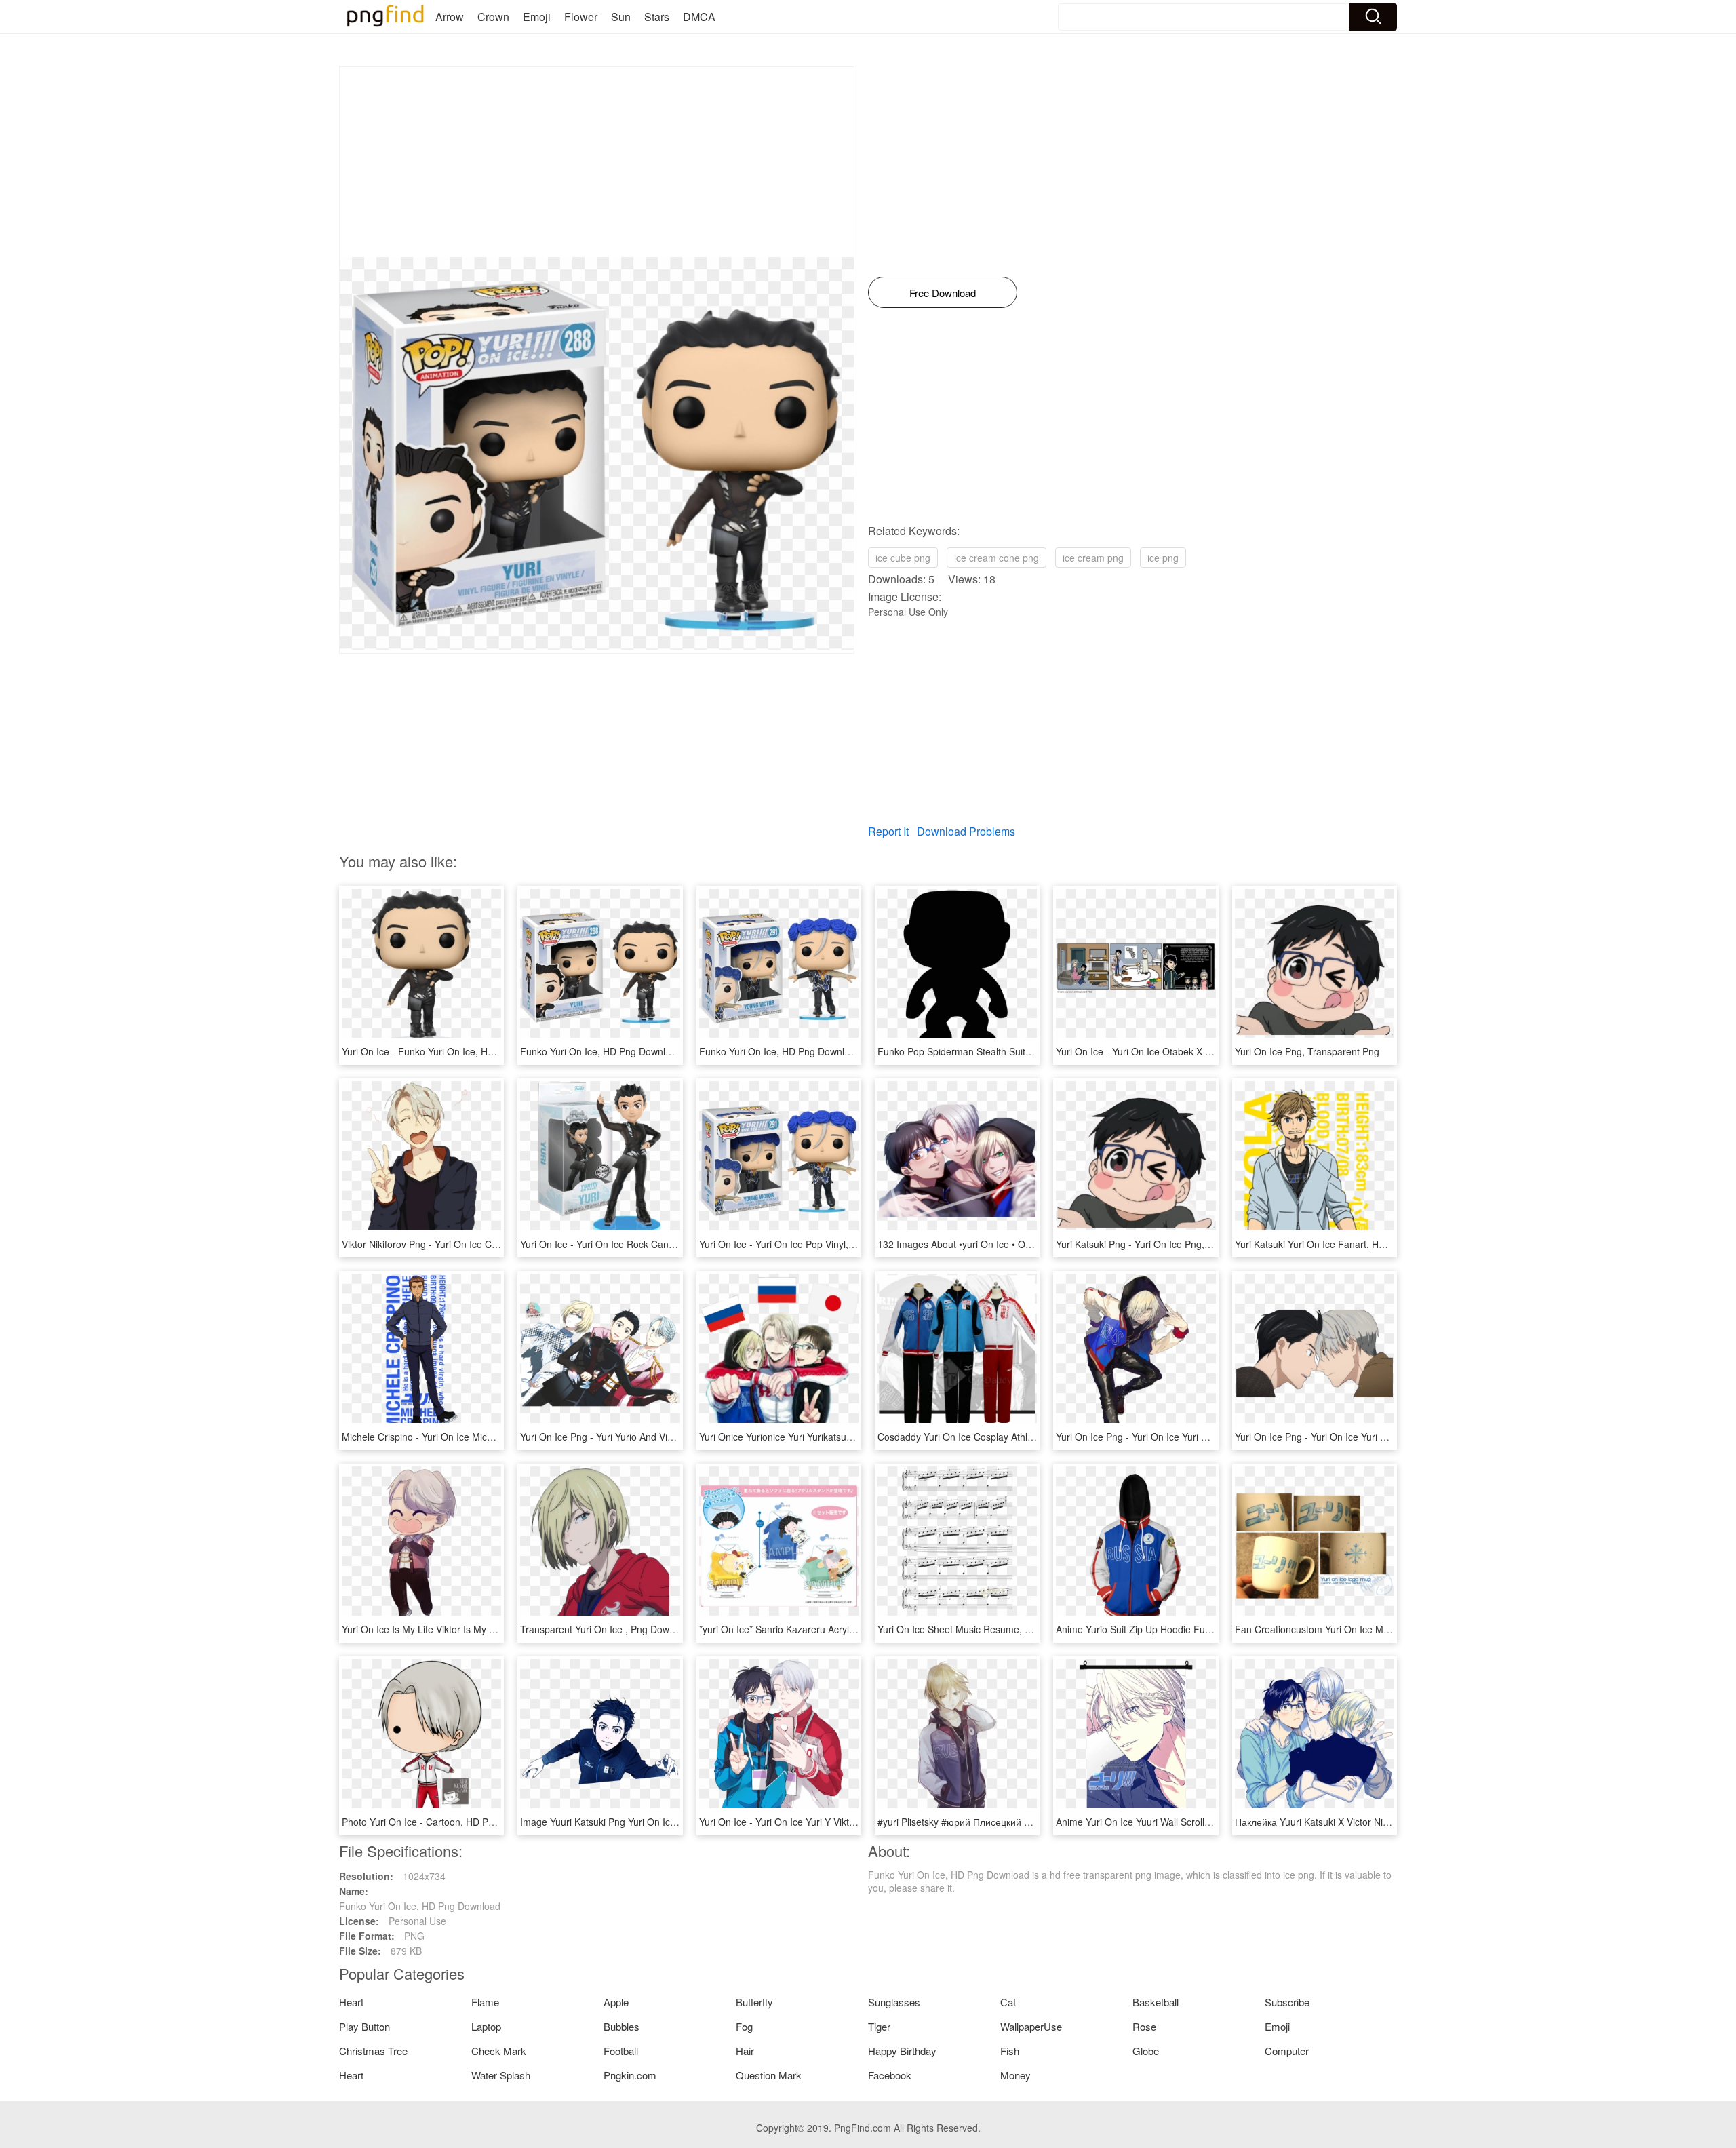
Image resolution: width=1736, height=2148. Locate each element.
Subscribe (1287, 2002)
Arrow (450, 17)
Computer (1287, 2051)
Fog (744, 2026)
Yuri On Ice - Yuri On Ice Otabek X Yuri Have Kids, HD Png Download (1204, 1051)
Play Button (364, 2026)
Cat (1008, 2002)
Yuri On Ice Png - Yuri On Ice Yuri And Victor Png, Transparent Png (1378, 1437)
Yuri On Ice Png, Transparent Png (1307, 1051)
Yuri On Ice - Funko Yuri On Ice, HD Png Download (451, 1051)
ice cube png (903, 558)
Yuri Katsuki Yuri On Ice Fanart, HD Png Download (1343, 1244)
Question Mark (769, 2075)
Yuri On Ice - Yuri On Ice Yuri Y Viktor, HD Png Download (820, 1822)
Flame (485, 2002)
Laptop (486, 2026)
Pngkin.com (630, 2075)
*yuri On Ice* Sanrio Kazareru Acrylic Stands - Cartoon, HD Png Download (857, 1629)
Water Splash (501, 2075)
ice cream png (1093, 558)
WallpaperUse (1031, 2026)
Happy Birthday (902, 2051)
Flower (581, 17)
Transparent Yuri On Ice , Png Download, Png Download (640, 1629)
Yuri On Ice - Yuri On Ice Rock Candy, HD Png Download (641, 1244)
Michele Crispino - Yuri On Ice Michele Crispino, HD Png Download (485, 1437)
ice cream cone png (997, 558)
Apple (616, 2002)
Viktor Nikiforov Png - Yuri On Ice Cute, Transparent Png (462, 1244)
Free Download (943, 293)
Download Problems (966, 831)
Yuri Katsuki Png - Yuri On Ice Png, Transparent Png (1167, 1244)
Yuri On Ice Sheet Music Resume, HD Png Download (990, 1629)
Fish (1010, 2051)
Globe (1146, 2051)
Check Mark (499, 2051)
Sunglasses (894, 2002)
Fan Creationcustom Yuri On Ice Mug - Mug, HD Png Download (1370, 1629)
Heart (351, 2002)
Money (1015, 2075)
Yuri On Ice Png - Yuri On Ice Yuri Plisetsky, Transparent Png (1185, 1437)
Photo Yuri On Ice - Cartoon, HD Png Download (443, 1822)
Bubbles (622, 2026)
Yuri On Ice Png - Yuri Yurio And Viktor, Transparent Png (640, 1437)
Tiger (879, 2026)
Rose (1144, 2026)
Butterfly (754, 2002)
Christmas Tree (373, 2051)
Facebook (890, 2075)
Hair (745, 2051)
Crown (493, 17)
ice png (1163, 558)
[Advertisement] (597, 162)
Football (621, 2051)
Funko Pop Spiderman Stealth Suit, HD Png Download (993, 1051)
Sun (621, 17)
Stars (657, 17)
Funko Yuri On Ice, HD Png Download (601, 1051)
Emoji (537, 17)
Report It (888, 831)
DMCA (699, 17)
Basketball (1156, 2002)
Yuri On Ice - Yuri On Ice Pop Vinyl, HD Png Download (814, 1244)
